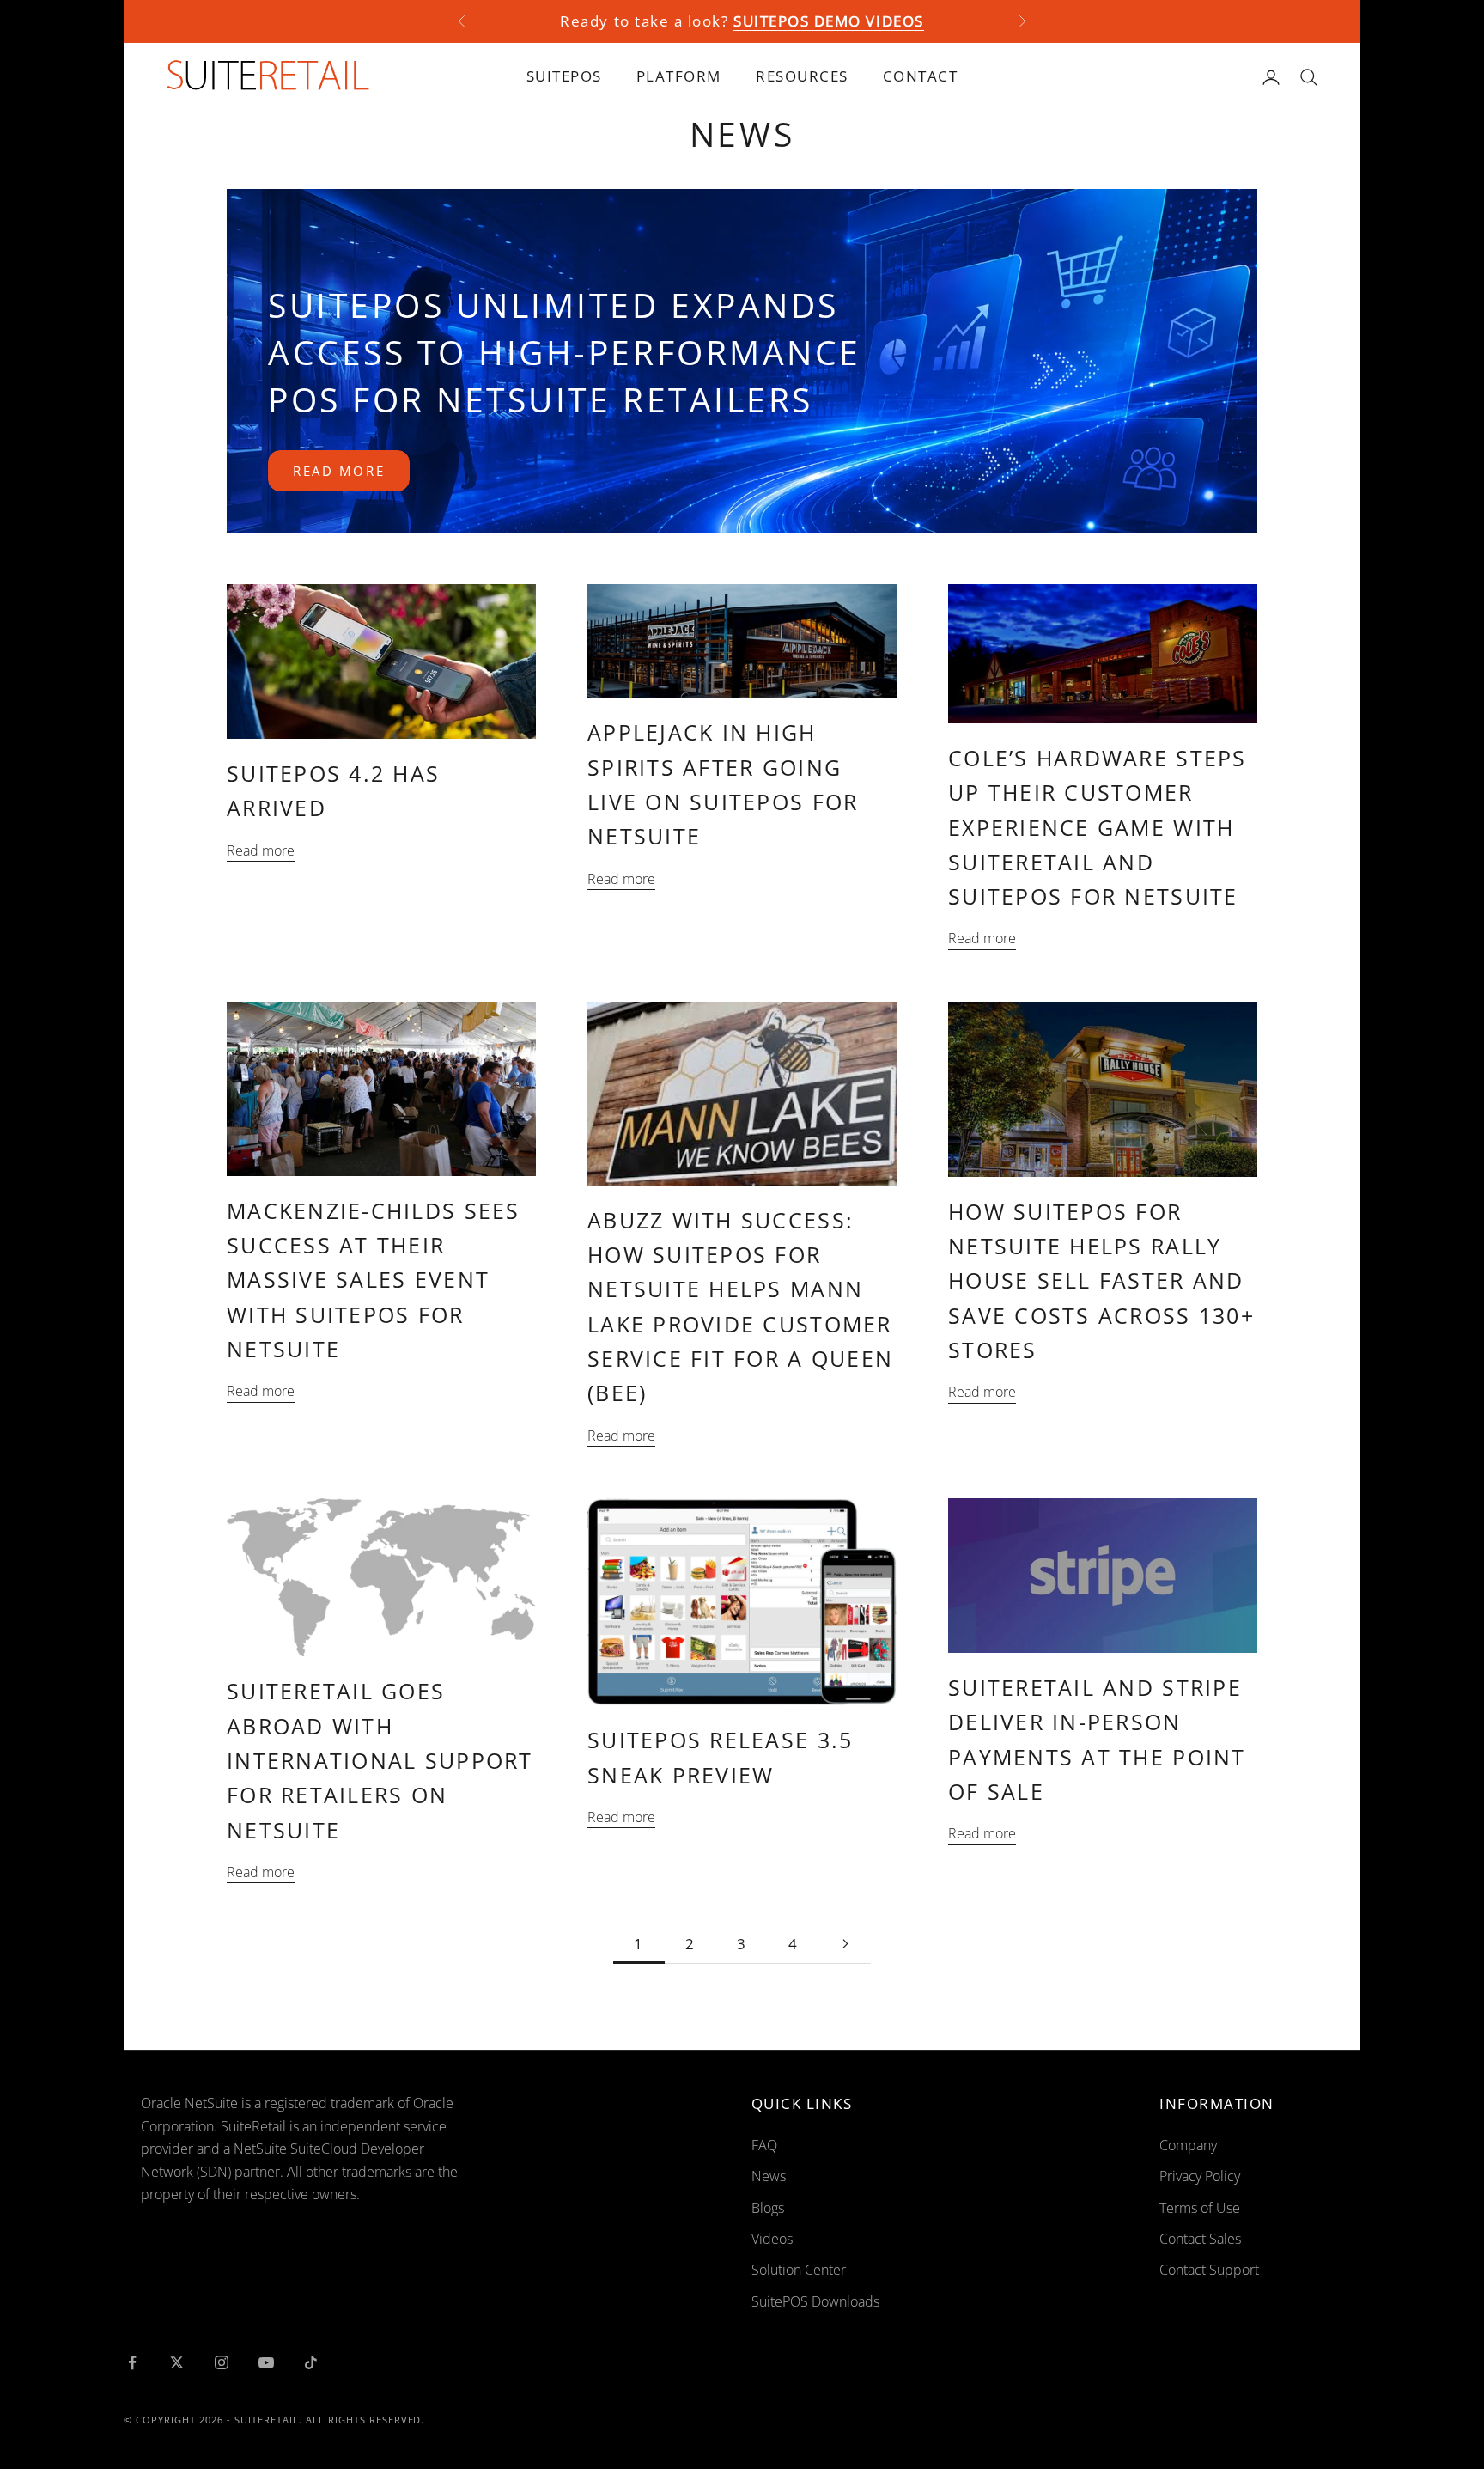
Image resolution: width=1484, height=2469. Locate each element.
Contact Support (1209, 2270)
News (769, 2176)
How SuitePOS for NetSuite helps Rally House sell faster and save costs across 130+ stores (1101, 1280)
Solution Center (799, 2270)
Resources (802, 76)
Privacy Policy (1200, 2176)
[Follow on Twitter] (177, 2362)
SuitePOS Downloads (815, 2301)
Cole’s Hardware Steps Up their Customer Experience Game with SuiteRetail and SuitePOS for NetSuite (1098, 827)
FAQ (764, 2145)
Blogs (768, 2208)
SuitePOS (564, 76)
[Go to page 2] (845, 1944)
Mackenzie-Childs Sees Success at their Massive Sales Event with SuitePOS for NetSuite (374, 1280)
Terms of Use (1200, 2208)
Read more (339, 471)
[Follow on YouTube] (266, 2362)
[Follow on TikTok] (311, 2362)
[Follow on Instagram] (222, 2362)
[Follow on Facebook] (132, 2362)
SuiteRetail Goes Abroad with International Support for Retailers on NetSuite (380, 1760)
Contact (921, 76)
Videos (772, 2239)
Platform (679, 76)
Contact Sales (1200, 2239)
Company (1188, 2145)
